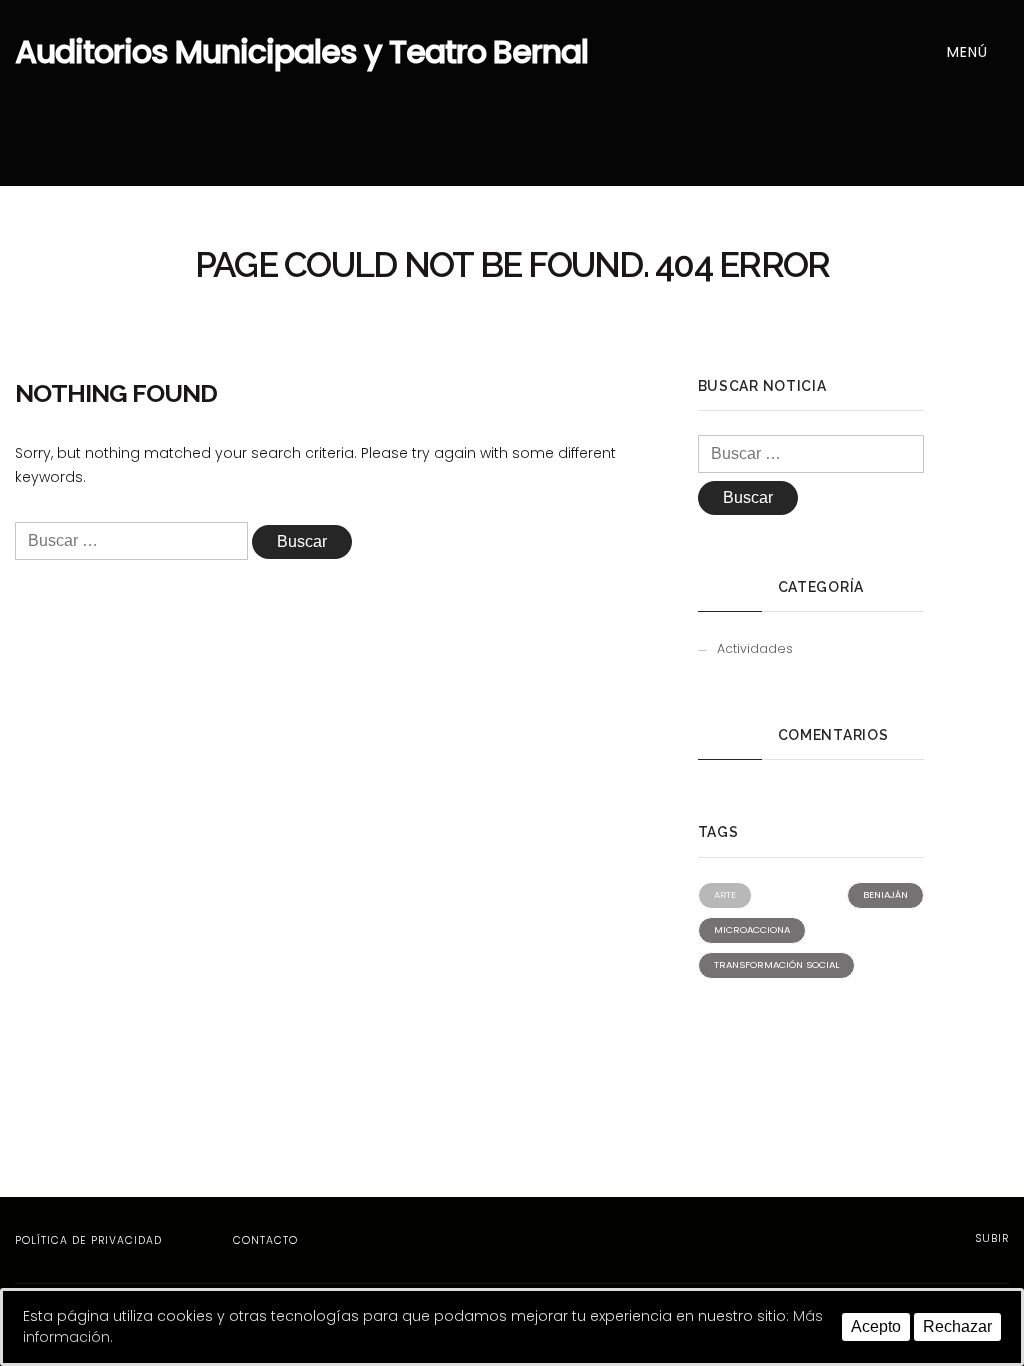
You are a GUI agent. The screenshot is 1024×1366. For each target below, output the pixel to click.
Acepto (876, 1326)
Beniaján (885, 894)
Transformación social (776, 964)
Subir (990, 1238)
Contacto (265, 1240)
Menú (970, 52)
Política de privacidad (88, 1240)
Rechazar (957, 1326)
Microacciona (752, 929)
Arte (725, 894)
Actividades (755, 648)
